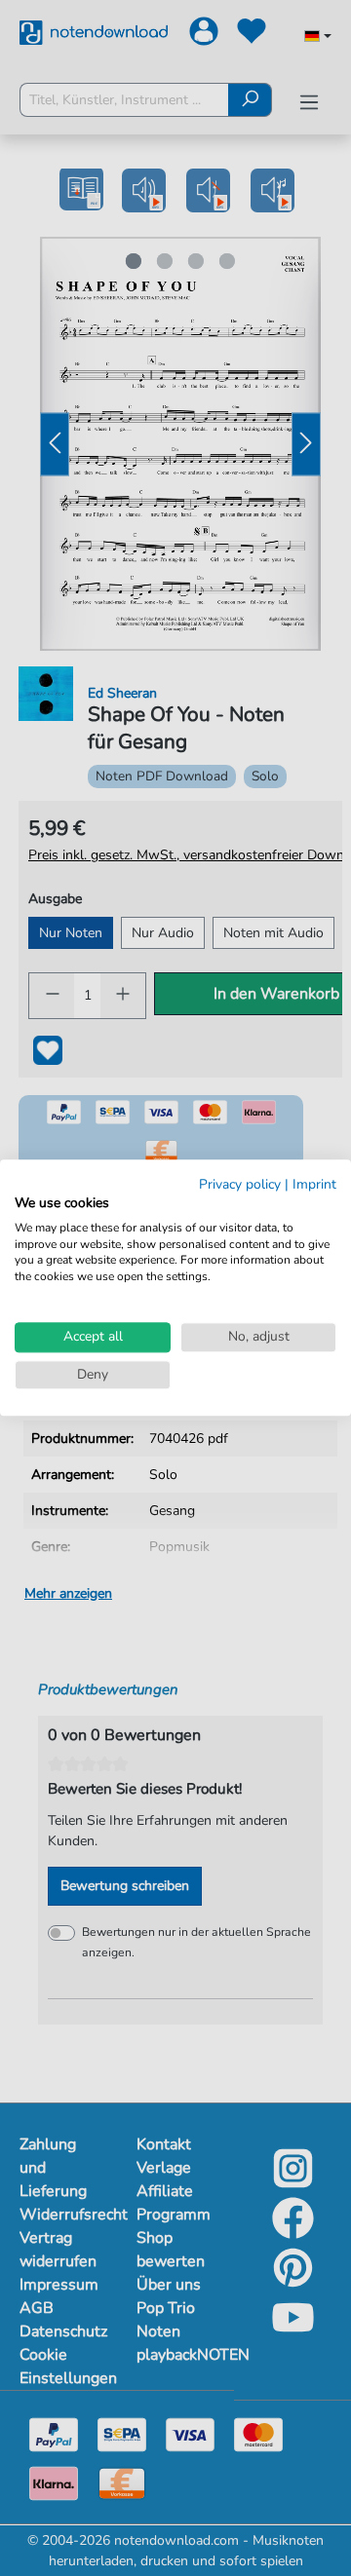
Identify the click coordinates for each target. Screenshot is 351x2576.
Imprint (314, 1184)
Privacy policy (240, 1184)
